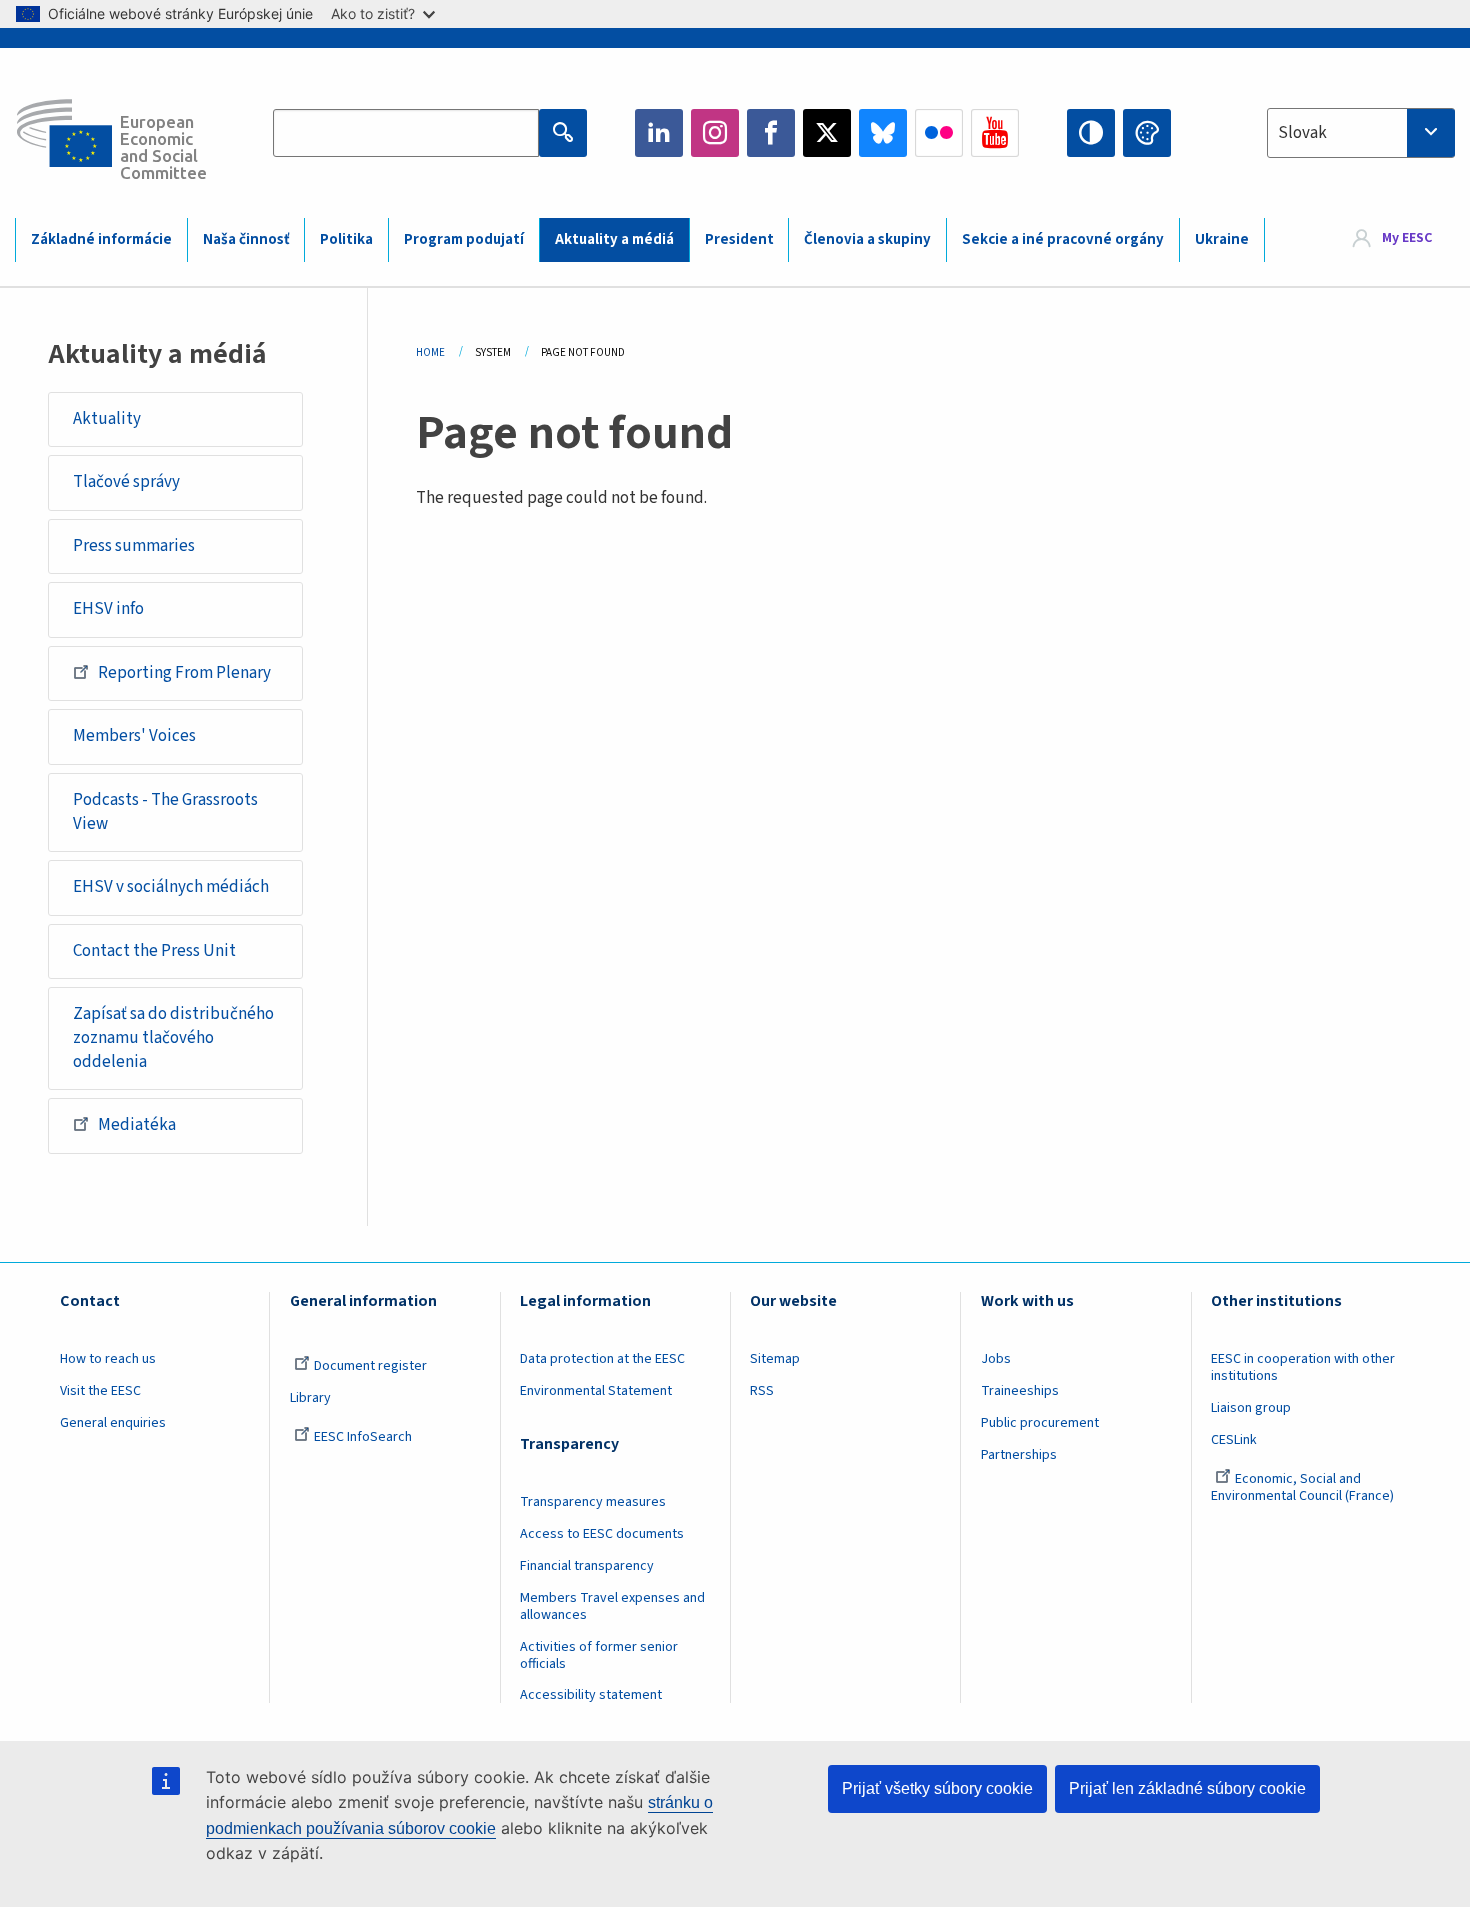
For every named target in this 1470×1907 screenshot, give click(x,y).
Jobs (996, 1359)
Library (310, 1398)
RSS (762, 1391)
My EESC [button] (1407, 239)
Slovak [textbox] (1302, 133)
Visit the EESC (100, 1391)
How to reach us (108, 1359)
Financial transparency (587, 1566)
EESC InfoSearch (363, 1437)
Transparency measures (593, 1502)
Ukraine (1222, 239)
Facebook (771, 133)
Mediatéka (137, 1125)
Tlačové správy (126, 482)
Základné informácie (101, 239)
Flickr (939, 133)
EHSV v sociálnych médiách (171, 887)
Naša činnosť (246, 239)
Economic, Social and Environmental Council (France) (1304, 1487)
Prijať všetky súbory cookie (937, 1788)
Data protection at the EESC (602, 1359)
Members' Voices (134, 736)
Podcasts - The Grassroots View (165, 812)
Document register (370, 1366)
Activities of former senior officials (599, 1655)
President (739, 239)
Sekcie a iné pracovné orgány (1063, 239)
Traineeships (1020, 1391)
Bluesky (883, 133)
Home (430, 352)
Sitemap (775, 1359)
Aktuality (107, 419)
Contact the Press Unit (154, 951)
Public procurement (1040, 1423)
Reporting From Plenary (184, 673)
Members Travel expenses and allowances (612, 1606)
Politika (346, 239)
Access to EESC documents (602, 1534)
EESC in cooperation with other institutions (1303, 1367)
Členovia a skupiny (867, 239)
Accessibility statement (591, 1695)
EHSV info (108, 609)
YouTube (995, 133)
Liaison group (1251, 1408)
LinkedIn (659, 133)
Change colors (1147, 133)
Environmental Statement (596, 1391)
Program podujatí (464, 239)
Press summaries (134, 546)
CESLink (1234, 1440)
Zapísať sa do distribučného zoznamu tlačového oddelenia (173, 1038)
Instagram (715, 133)
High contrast (1091, 133)
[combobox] (1361, 133)
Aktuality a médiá (614, 239)
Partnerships (1019, 1455)
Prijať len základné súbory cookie (1187, 1788)
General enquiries (113, 1423)
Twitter (827, 133)
